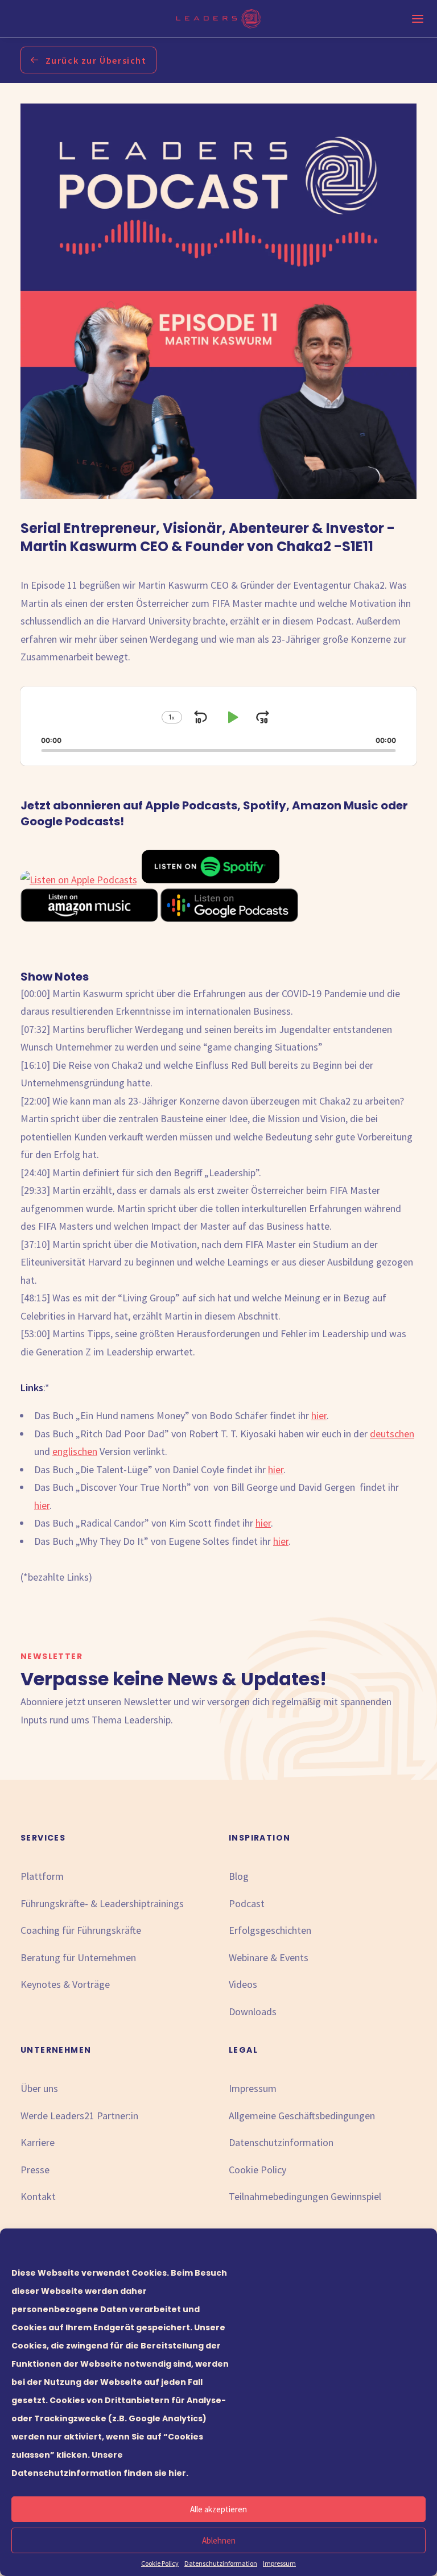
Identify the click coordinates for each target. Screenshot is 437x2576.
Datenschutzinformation (221, 2563)
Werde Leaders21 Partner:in (79, 2116)
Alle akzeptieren (218, 2509)
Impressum (279, 2563)
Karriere (38, 2142)
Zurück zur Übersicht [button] (96, 60)
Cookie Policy (160, 2563)
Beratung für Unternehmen (78, 1957)
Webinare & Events (269, 1957)
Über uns (39, 2088)
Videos (243, 1984)
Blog (239, 1876)
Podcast (247, 1903)
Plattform (42, 1876)
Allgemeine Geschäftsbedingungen (302, 2116)
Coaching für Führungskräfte (81, 1930)
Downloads (253, 2011)
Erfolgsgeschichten (270, 1930)
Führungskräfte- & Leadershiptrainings (102, 1903)
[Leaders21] (219, 19)
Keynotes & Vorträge (65, 1984)
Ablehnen (219, 2540)
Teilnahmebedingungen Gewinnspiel (305, 2196)
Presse (35, 2170)
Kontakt (38, 2196)
